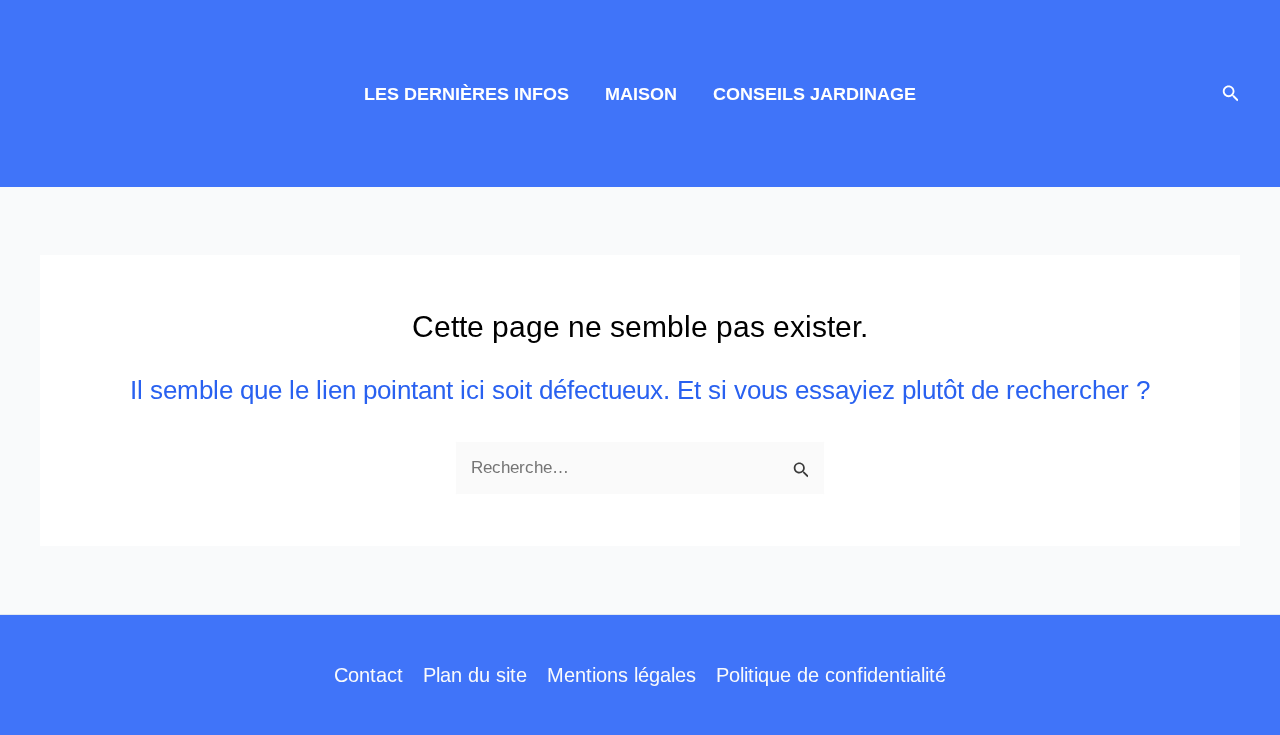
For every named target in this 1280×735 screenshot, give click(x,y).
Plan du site (475, 675)
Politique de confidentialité (831, 675)
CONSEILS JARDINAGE (814, 94)
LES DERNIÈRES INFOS (466, 94)
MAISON (641, 94)
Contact (368, 675)
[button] (1231, 94)
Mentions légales (621, 675)
